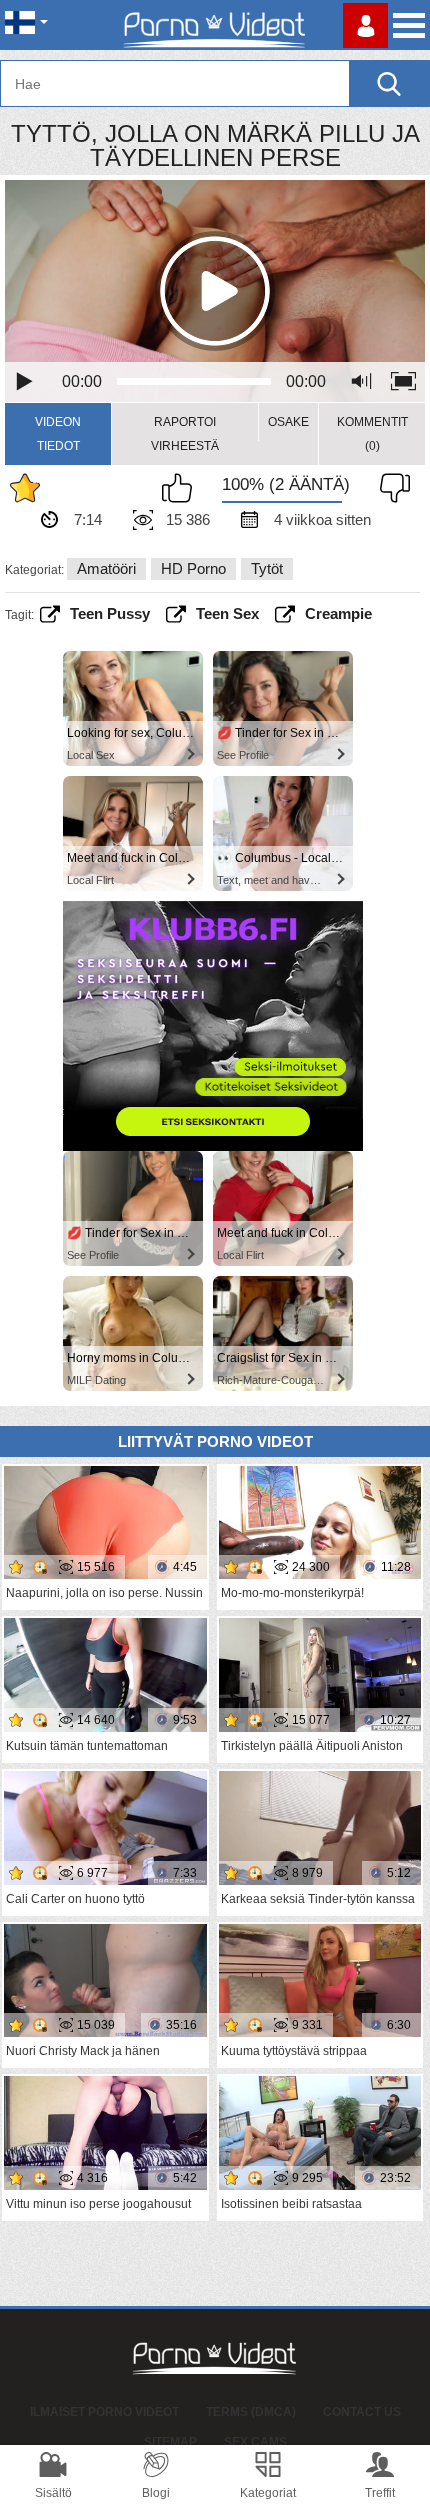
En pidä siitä (390, 488)
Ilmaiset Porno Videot (104, 2412)
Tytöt (267, 568)
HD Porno (193, 568)
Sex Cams (255, 2442)
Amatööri (106, 568)
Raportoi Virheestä (185, 434)
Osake (288, 422)
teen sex (227, 613)
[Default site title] (215, 25)
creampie (338, 613)
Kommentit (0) (372, 434)
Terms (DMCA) (251, 2412)
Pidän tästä (182, 488)
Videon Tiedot (58, 434)
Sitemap (170, 2442)
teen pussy (110, 613)
